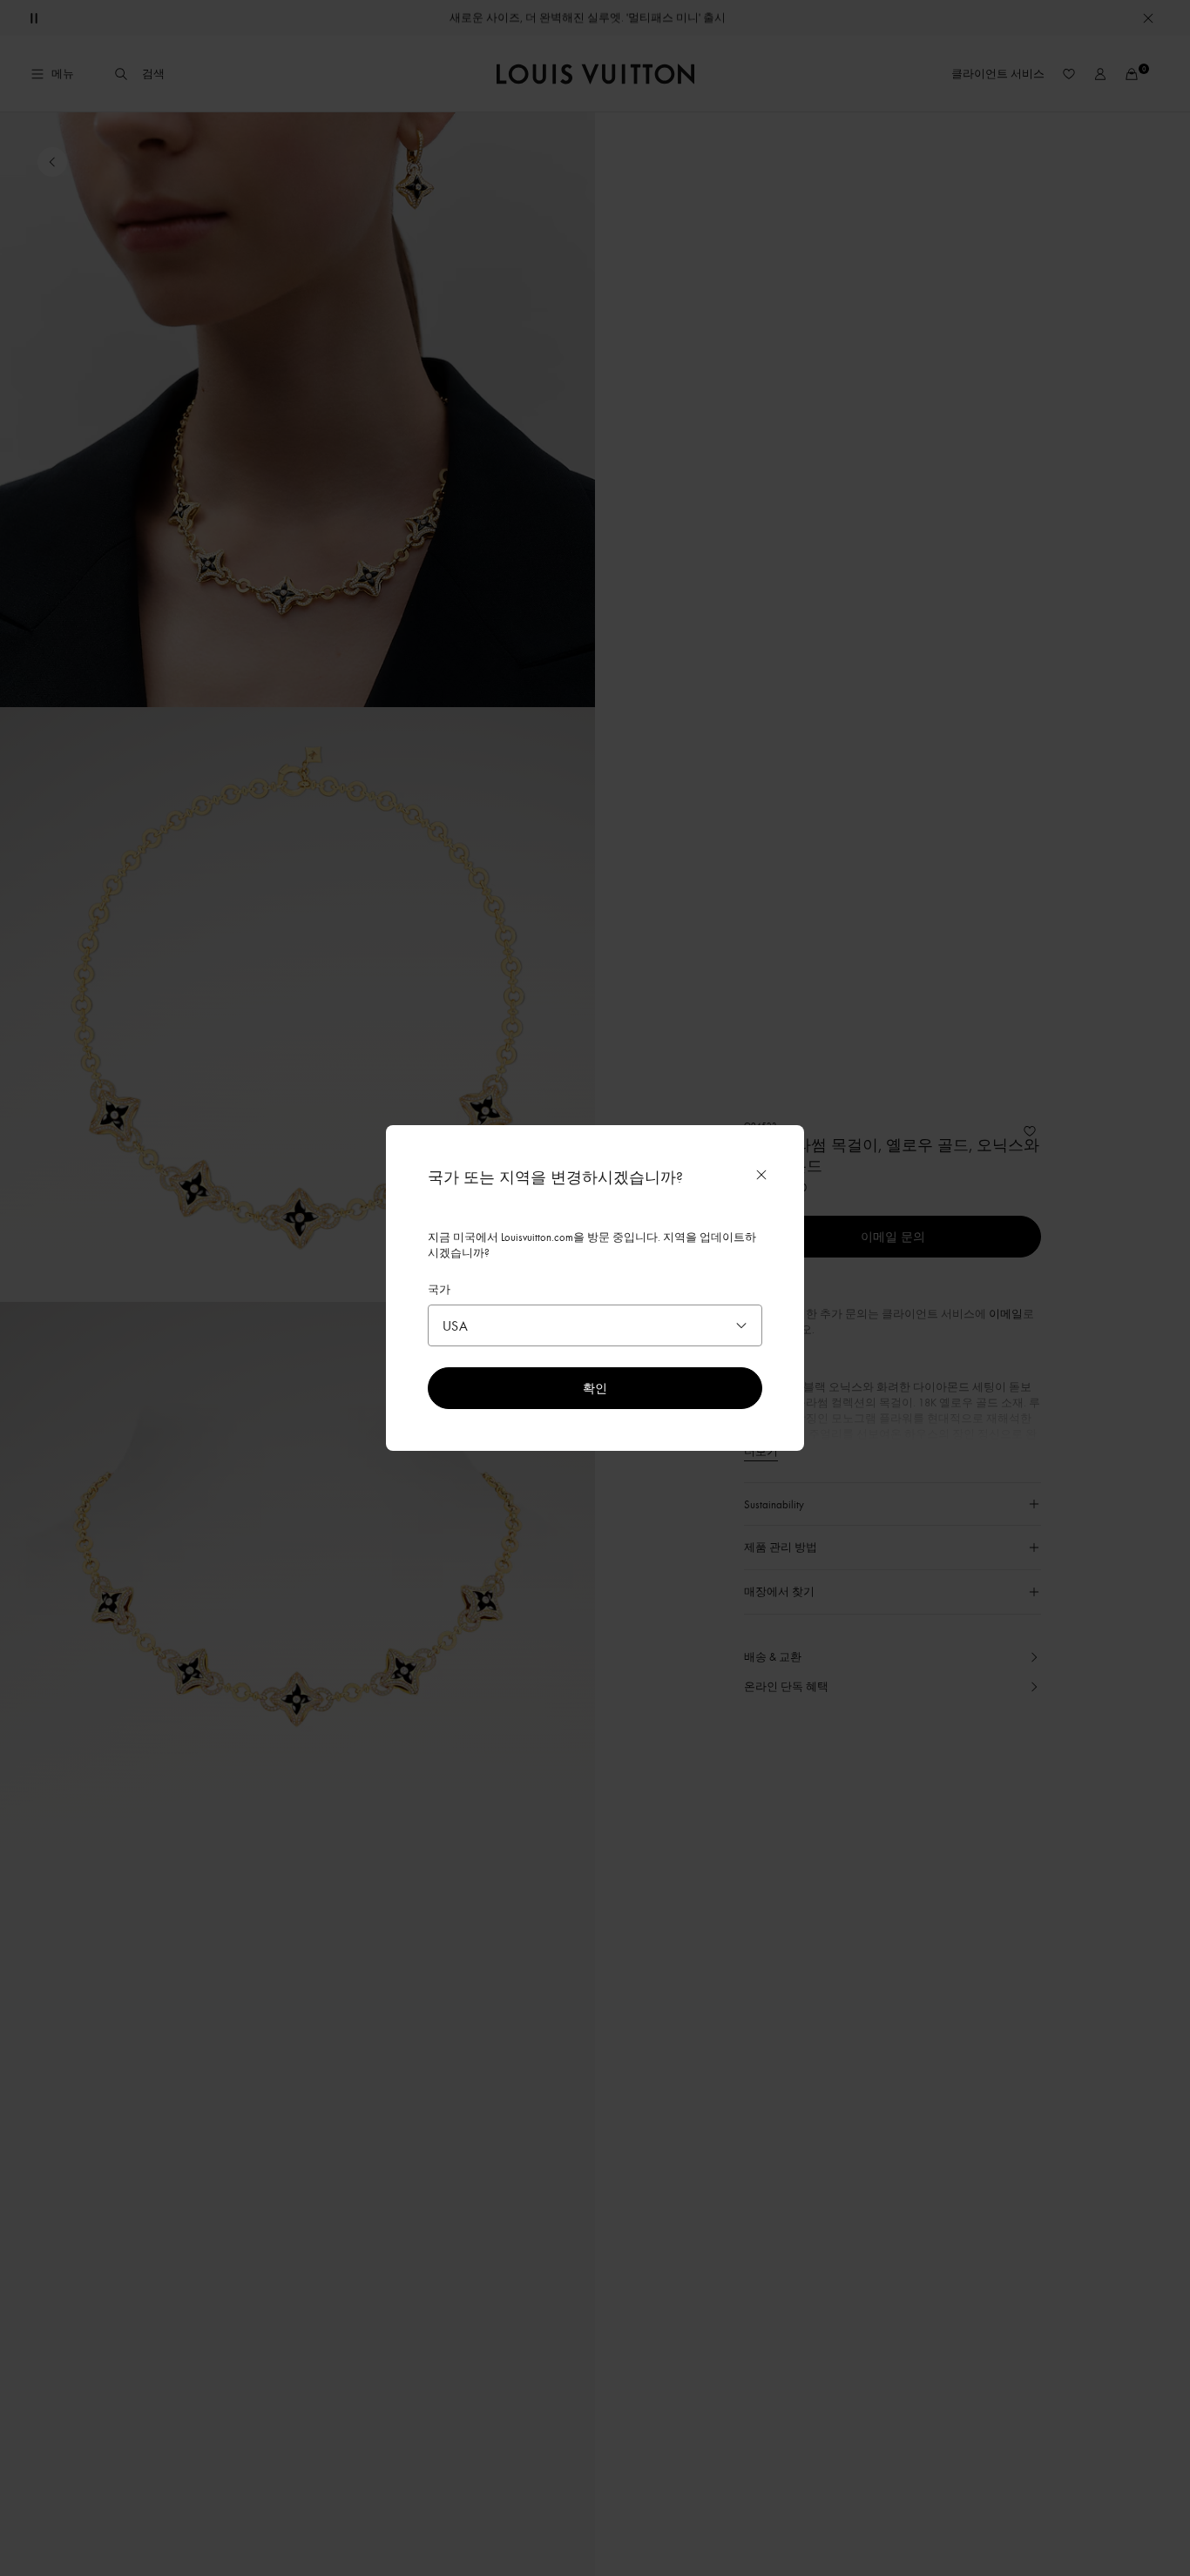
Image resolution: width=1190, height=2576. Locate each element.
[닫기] (761, 1175)
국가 (439, 1289)
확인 (595, 1388)
